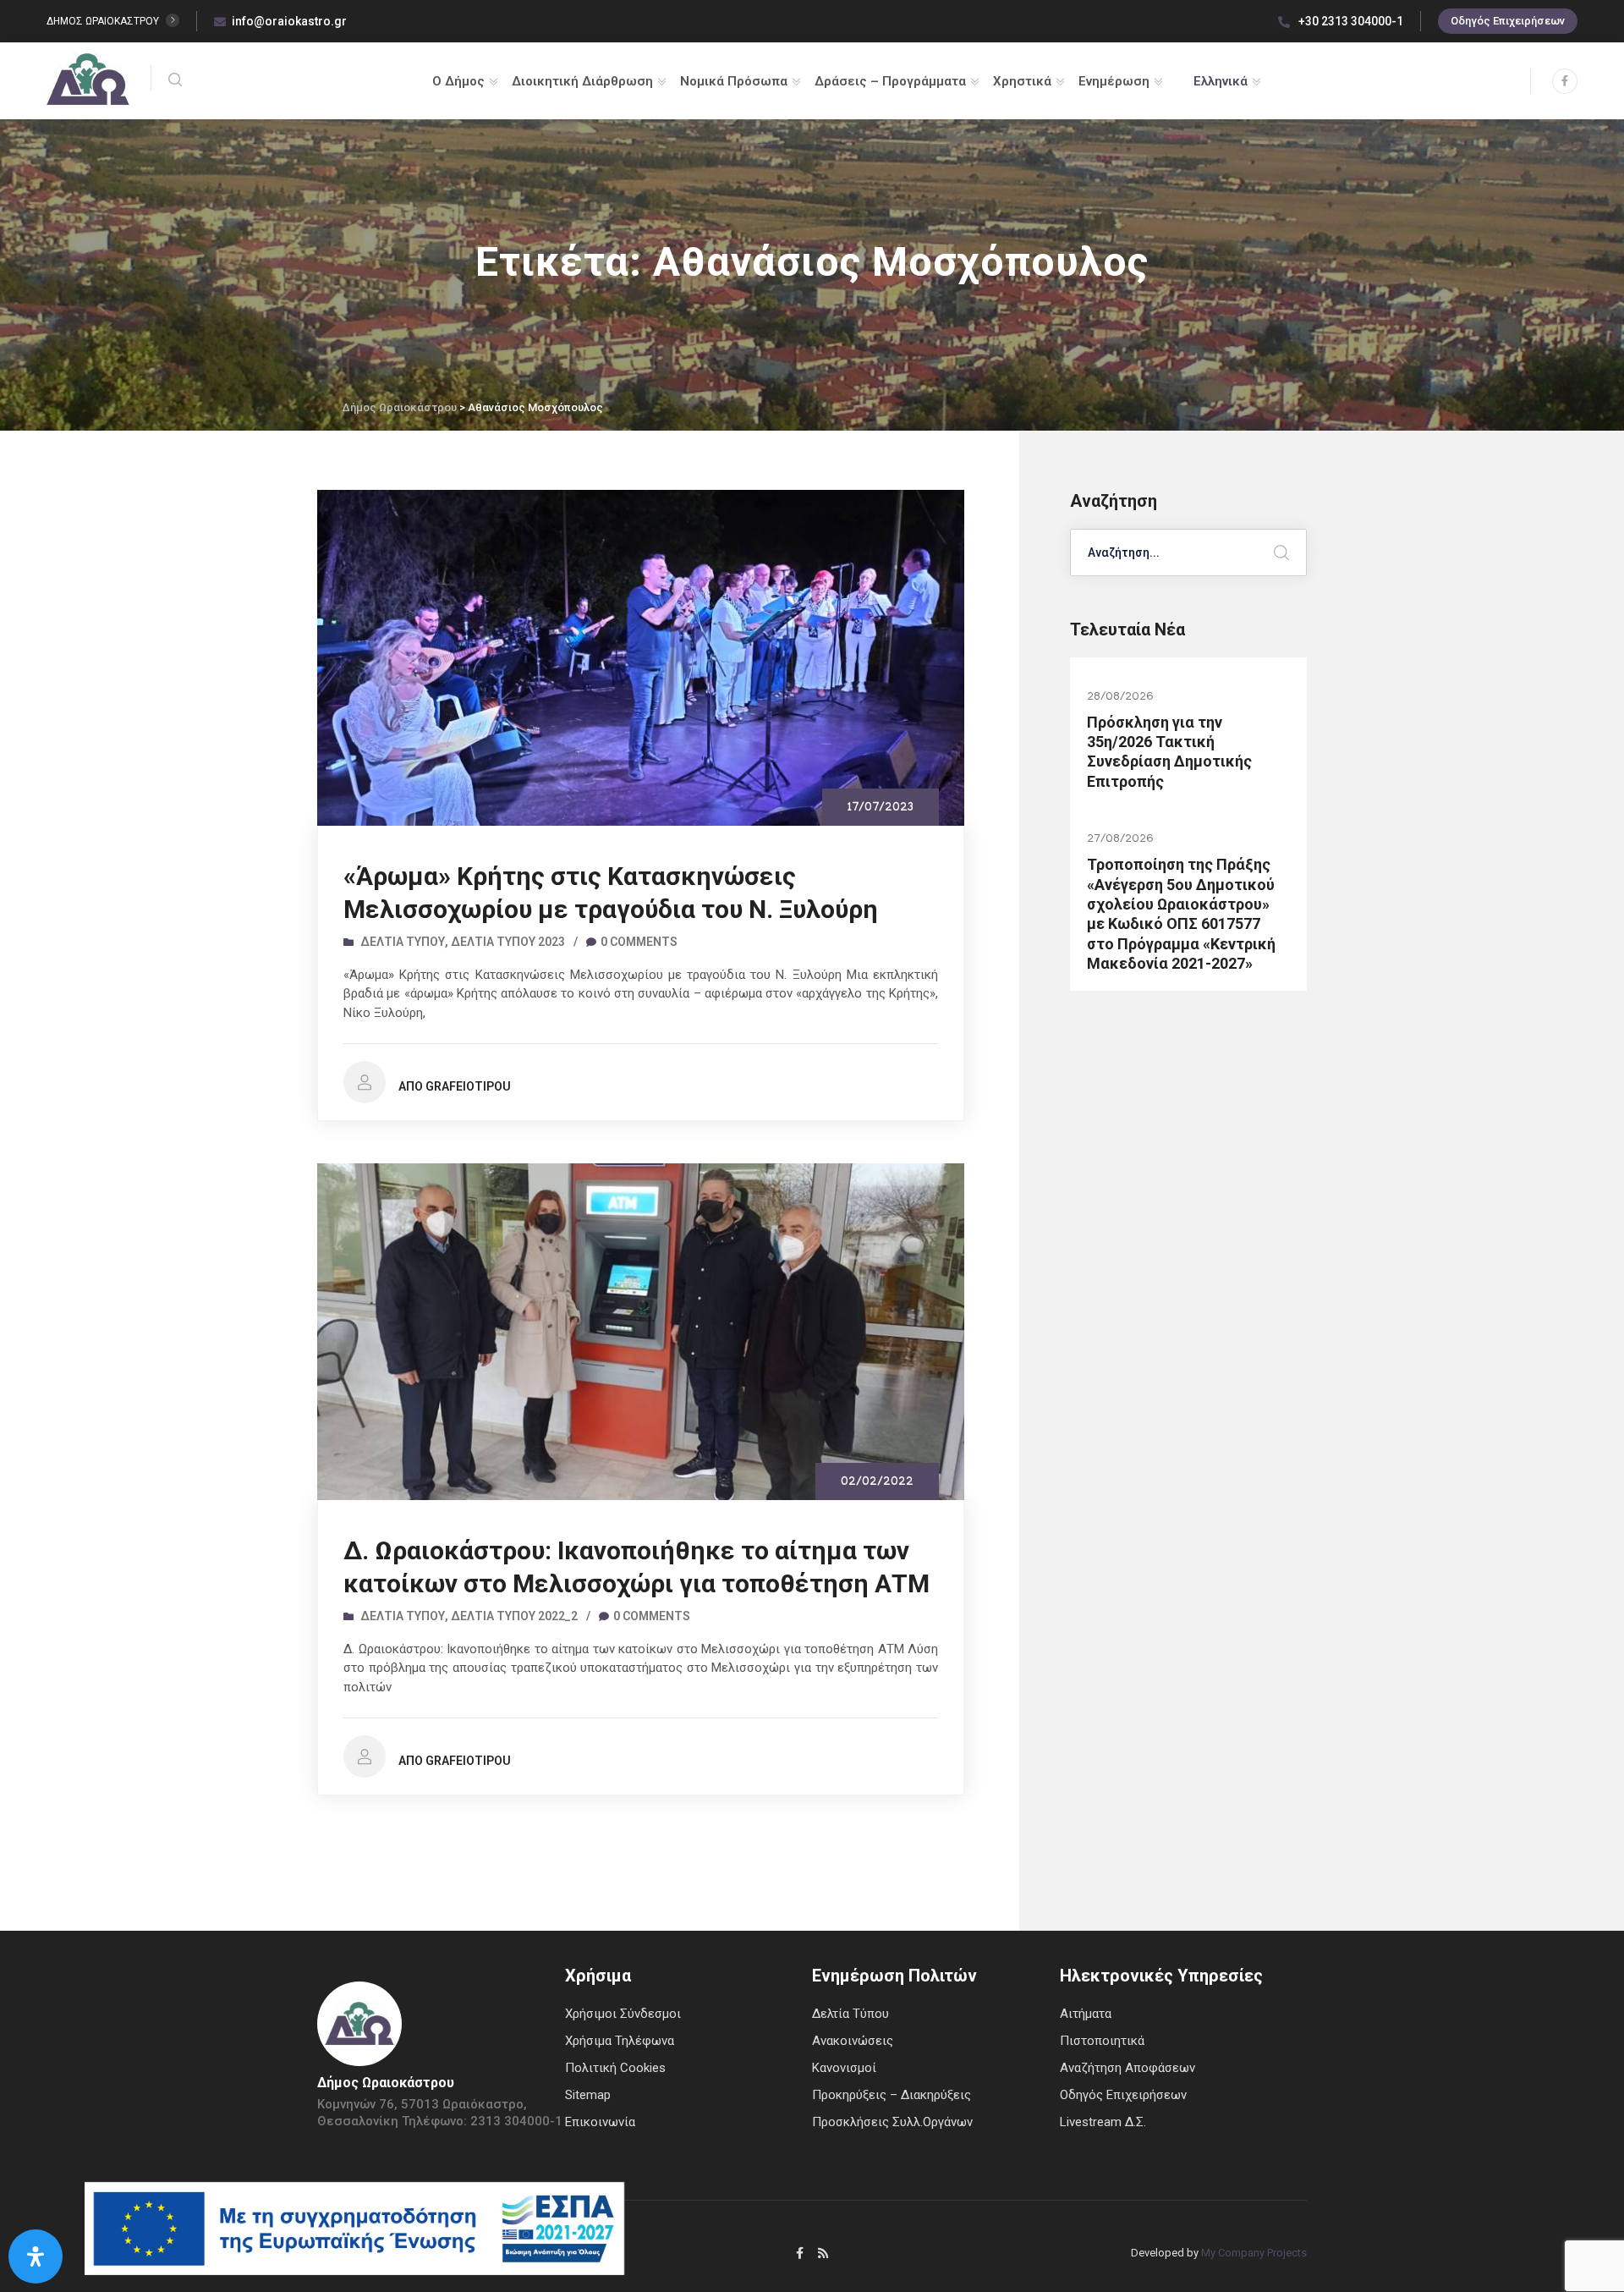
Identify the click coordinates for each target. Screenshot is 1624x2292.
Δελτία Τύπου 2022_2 (514, 1616)
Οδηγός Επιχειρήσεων (1508, 21)
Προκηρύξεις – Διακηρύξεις (892, 2095)
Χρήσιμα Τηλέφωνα (620, 2041)
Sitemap (588, 2095)
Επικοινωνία (600, 2122)
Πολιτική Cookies (615, 2068)
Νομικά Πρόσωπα (734, 81)
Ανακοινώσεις (853, 2041)
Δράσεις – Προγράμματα (890, 81)
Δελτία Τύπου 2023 (508, 942)
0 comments (639, 942)
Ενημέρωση (1114, 81)
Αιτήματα (1086, 2014)
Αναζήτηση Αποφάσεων (1127, 2068)
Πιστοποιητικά (1102, 2041)
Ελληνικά (1221, 81)
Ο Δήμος (458, 81)
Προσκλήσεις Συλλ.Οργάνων (892, 2122)
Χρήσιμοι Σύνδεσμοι (623, 2014)
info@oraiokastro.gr (289, 21)
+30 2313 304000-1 (1350, 21)
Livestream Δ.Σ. (1103, 2122)
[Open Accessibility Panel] (36, 2256)
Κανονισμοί (844, 2068)
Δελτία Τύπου (403, 942)
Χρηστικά (1022, 81)
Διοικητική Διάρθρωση (582, 81)
